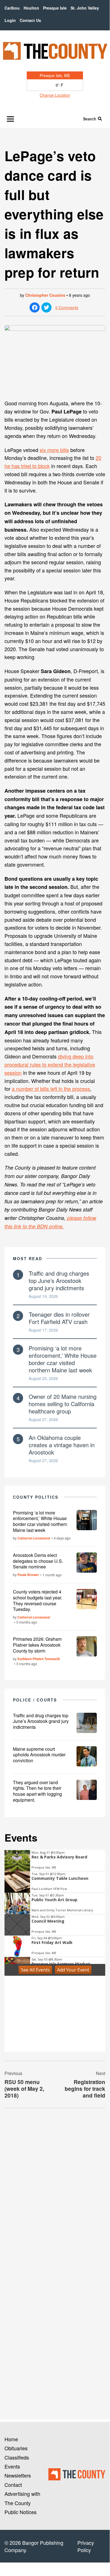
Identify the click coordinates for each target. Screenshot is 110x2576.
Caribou (12, 8)
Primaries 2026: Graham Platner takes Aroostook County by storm (37, 1645)
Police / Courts (35, 1700)
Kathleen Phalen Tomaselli (39, 1659)
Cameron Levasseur (34, 1538)
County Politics (36, 1497)
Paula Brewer (28, 1575)
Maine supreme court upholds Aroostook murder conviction (39, 1755)
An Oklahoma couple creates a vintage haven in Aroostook (62, 1445)
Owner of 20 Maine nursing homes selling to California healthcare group (63, 1404)
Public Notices (21, 2512)
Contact (13, 2485)
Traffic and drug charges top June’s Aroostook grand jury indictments (59, 1281)
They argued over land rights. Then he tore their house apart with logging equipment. (37, 1791)
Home (11, 2439)
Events (12, 2466)
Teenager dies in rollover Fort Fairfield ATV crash (59, 1318)
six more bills (54, 450)
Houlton (31, 8)
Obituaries (16, 2448)
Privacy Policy (86, 2546)
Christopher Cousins (45, 295)
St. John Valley (85, 8)
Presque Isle (55, 8)
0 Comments (67, 307)
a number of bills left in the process (51, 1089)
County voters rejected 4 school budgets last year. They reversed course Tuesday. (38, 1600)
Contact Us (30, 20)
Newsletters (18, 2475)
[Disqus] (55, 2190)
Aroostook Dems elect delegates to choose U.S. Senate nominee (38, 1561)
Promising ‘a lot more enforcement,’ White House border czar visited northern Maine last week (63, 1359)
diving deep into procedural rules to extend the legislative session (50, 1064)
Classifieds (17, 2457)
